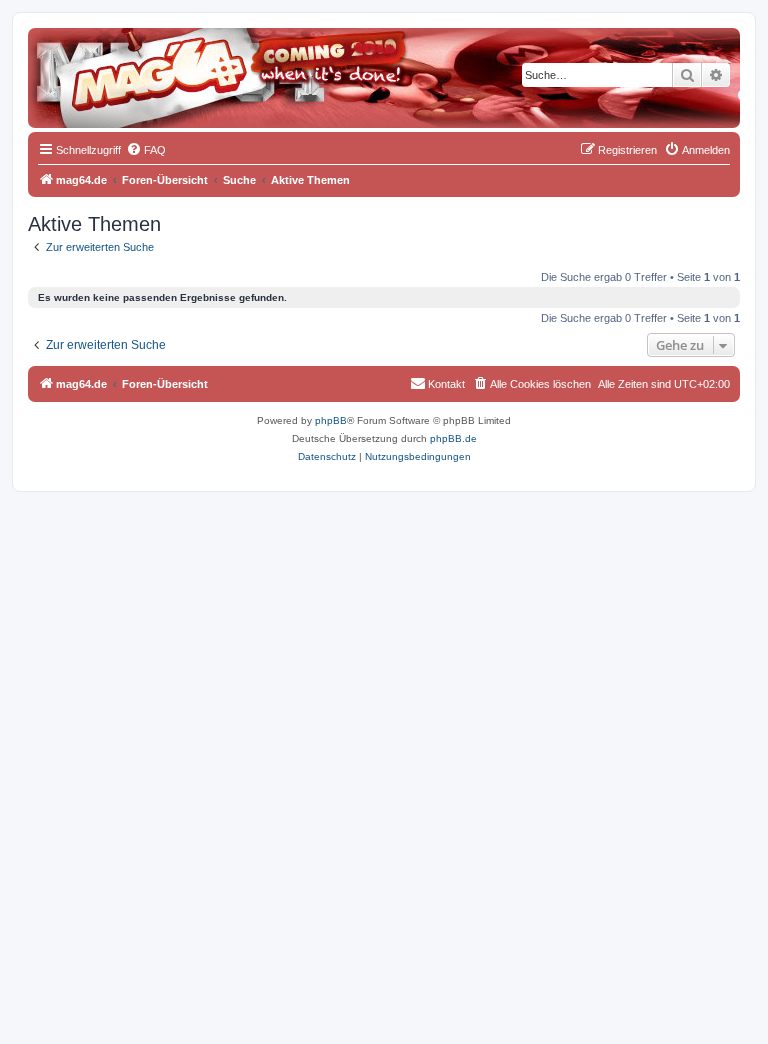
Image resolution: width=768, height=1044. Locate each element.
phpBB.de (453, 438)
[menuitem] (146, 150)
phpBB (331, 420)
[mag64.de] (119, 65)
